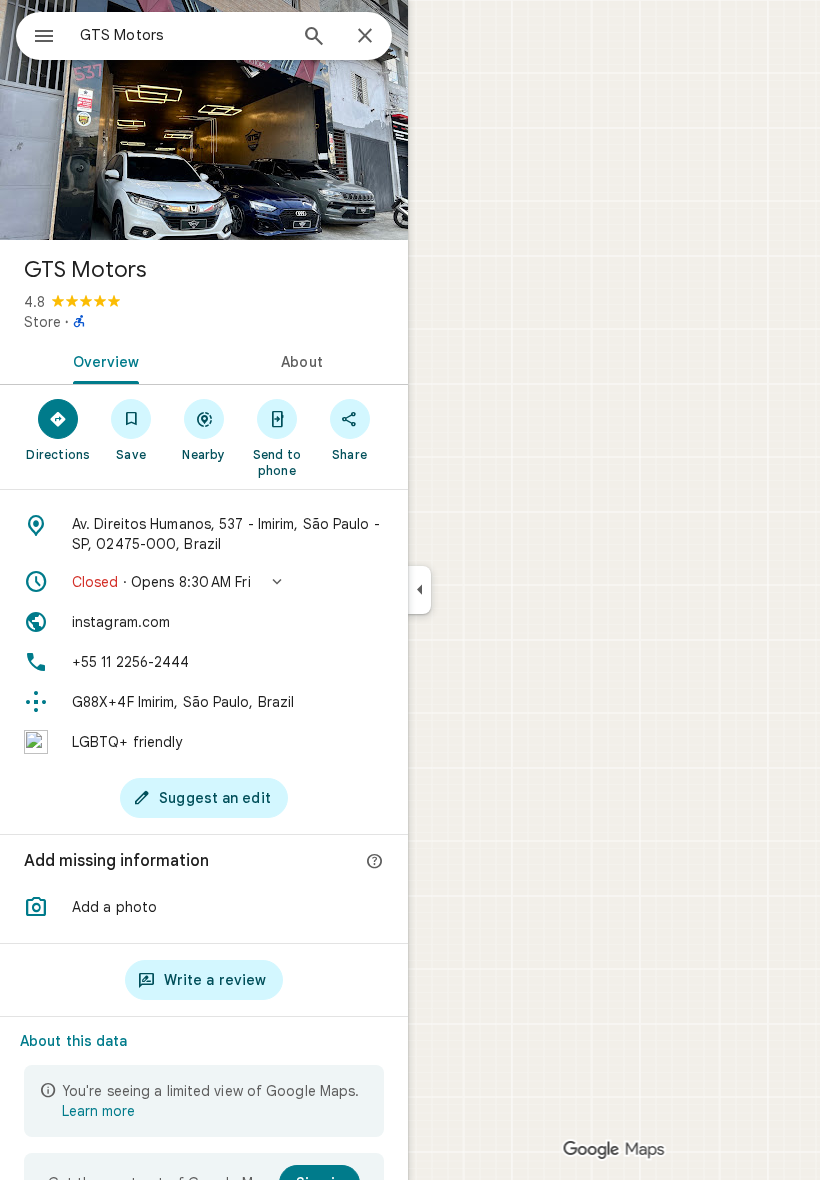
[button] (204, 582)
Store (42, 322)
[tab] (102, 360)
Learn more (98, 1111)
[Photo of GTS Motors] (204, 120)
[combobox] (183, 35)
